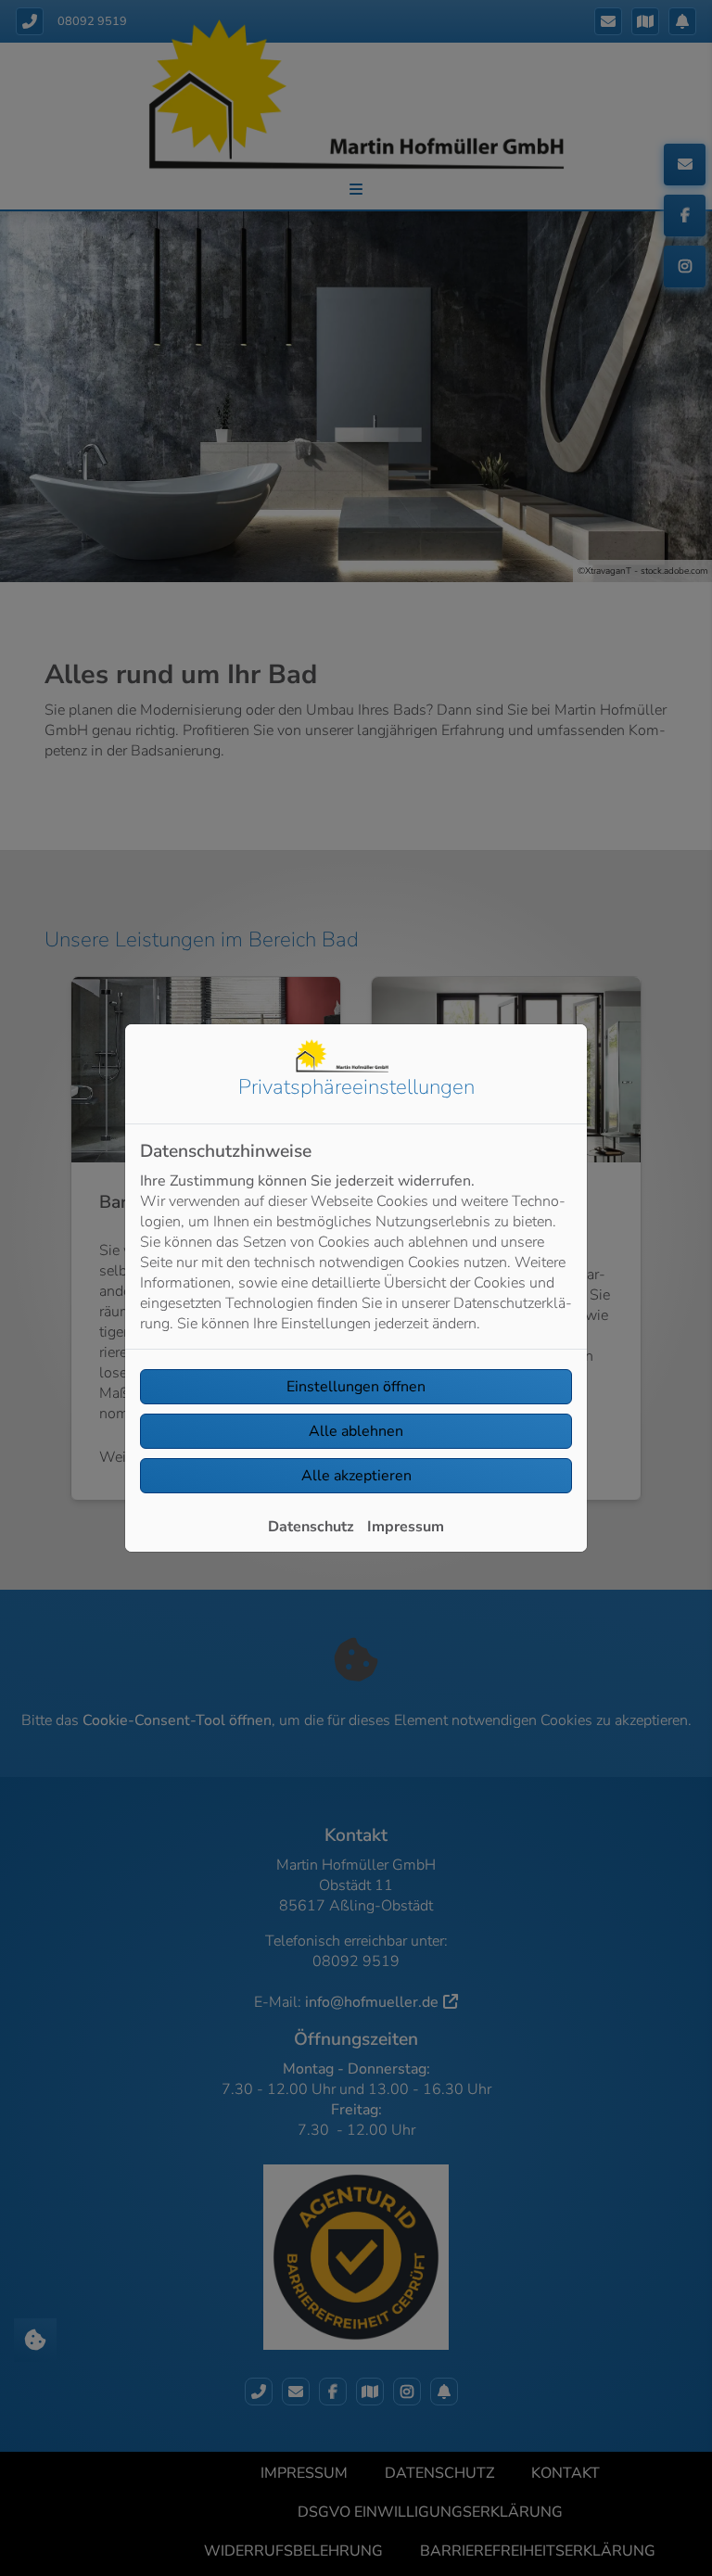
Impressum (406, 1527)
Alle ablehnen (356, 1431)
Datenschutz (311, 1527)
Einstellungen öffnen (356, 1387)
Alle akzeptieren (356, 1476)
